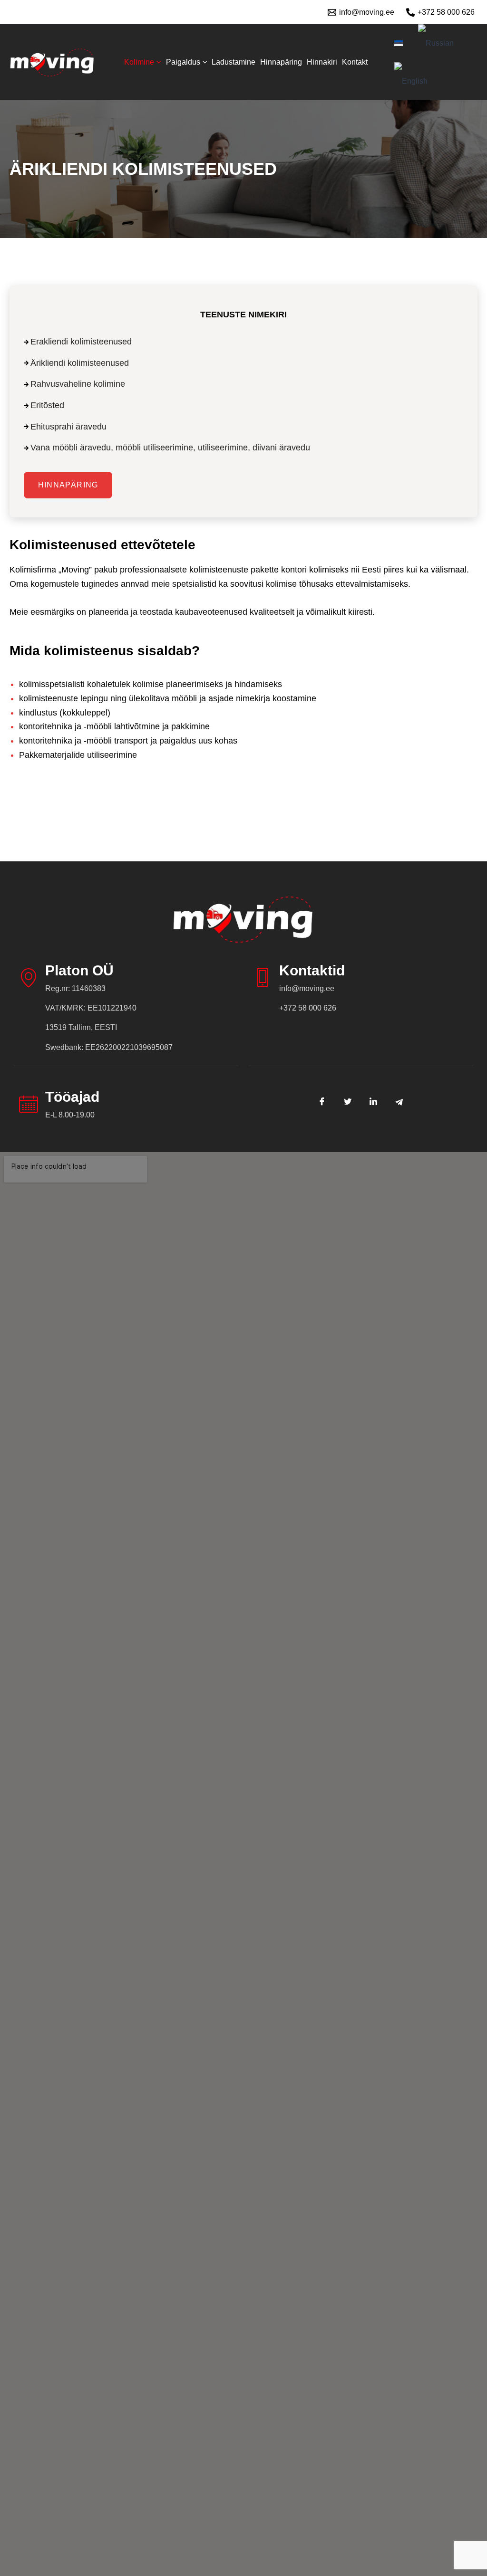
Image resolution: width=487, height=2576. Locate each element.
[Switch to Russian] (436, 43)
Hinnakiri (322, 62)
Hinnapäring (281, 62)
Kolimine (139, 62)
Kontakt (355, 62)
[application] (158, 62)
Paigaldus (183, 62)
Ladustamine (234, 62)
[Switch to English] (411, 81)
